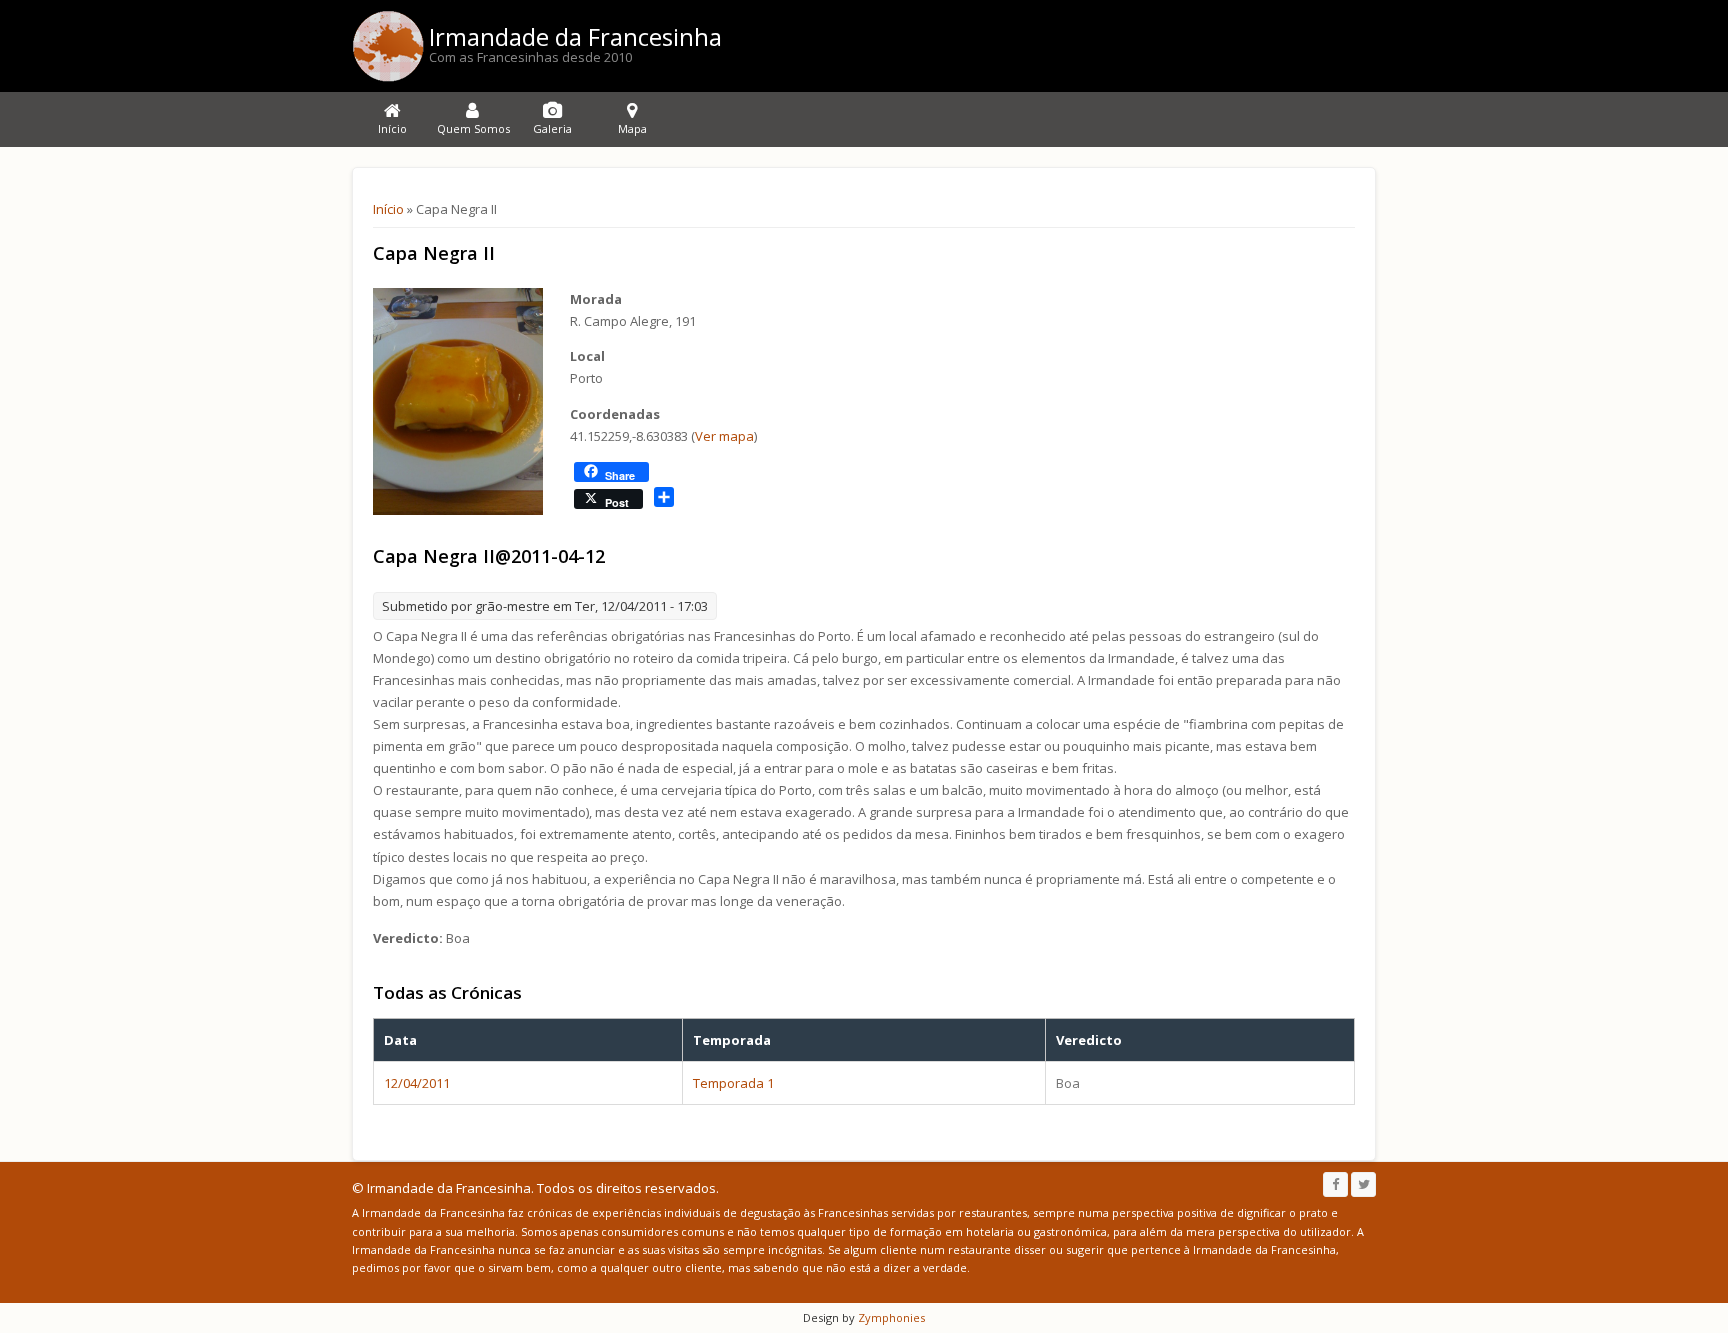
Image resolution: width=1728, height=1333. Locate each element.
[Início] (388, 46)
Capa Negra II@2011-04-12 (489, 556)
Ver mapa (724, 436)
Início (388, 209)
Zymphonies (890, 1317)
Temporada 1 (733, 1083)
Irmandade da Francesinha (575, 36)
